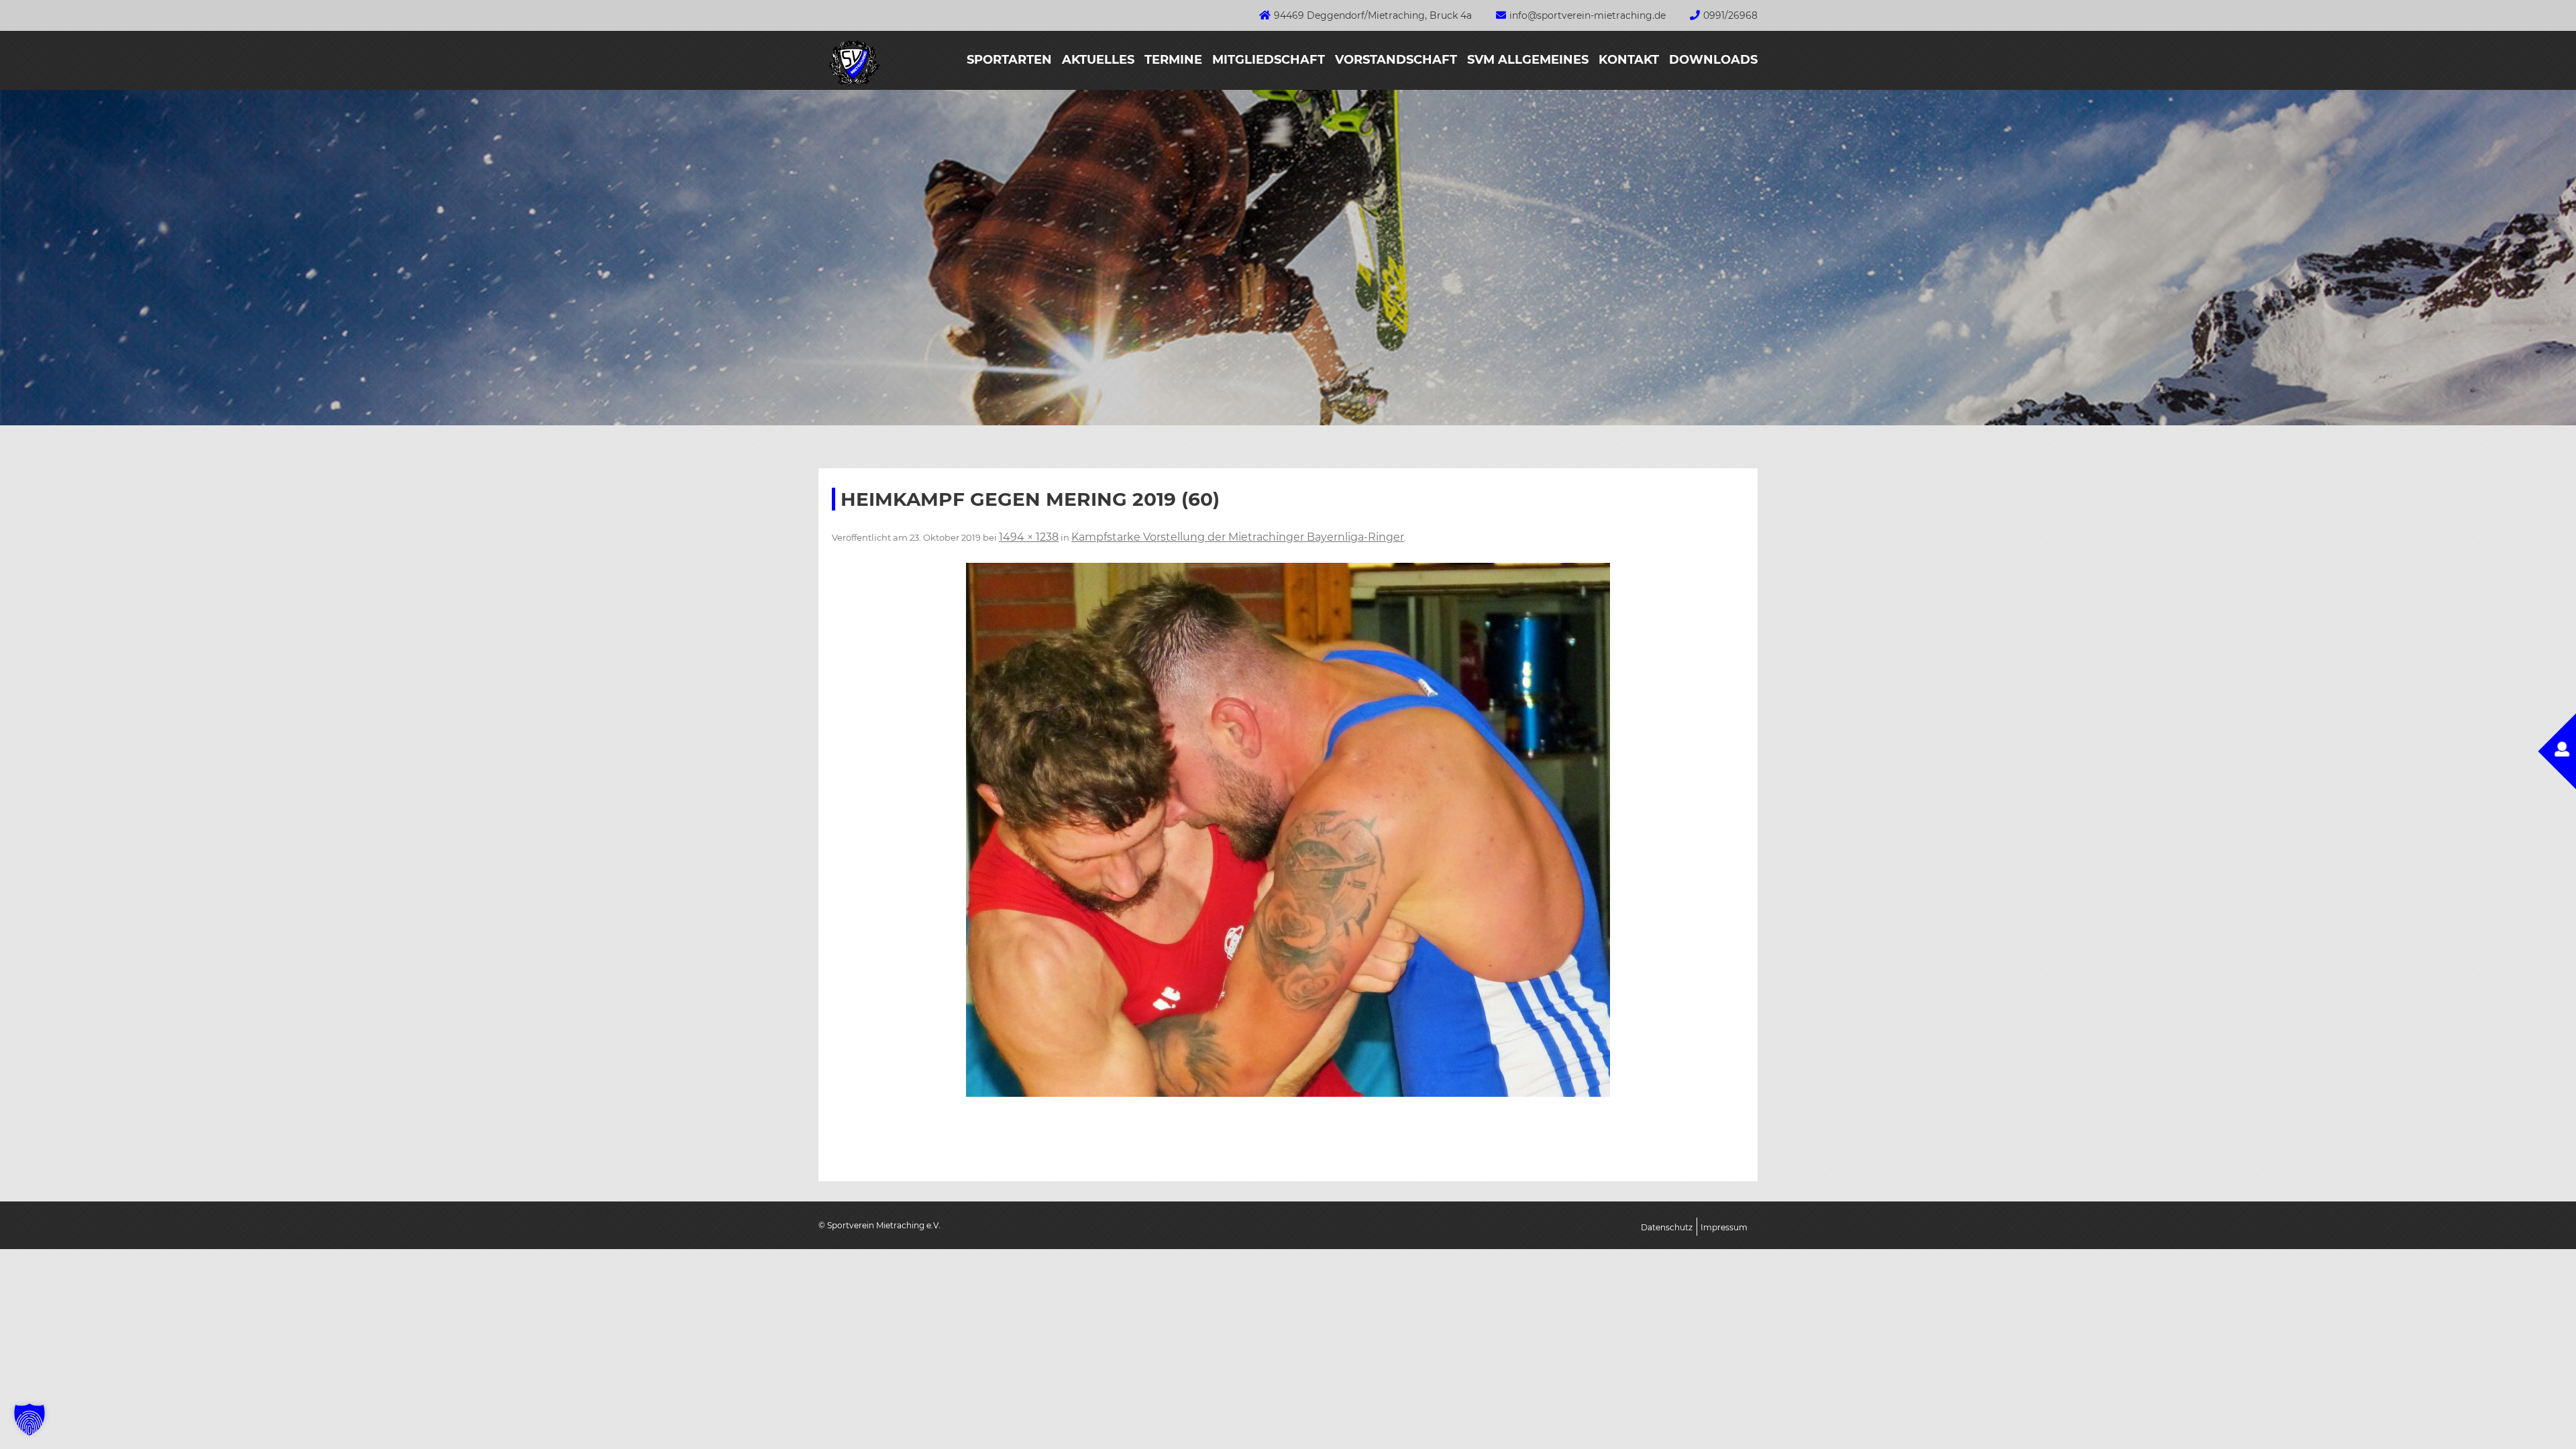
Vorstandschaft (1396, 60)
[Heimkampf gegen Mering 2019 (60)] (1288, 830)
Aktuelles (1098, 60)
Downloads (1713, 60)
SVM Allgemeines (1528, 60)
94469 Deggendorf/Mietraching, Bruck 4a (1373, 15)
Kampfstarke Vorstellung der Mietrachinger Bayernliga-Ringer (1238, 537)
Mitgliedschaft (1269, 60)
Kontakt (1629, 60)
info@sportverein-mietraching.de (1588, 15)
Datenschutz (1667, 1227)
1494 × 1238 (1029, 537)
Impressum (1724, 1227)
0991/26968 (1730, 15)
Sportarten (1009, 60)
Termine (1173, 60)
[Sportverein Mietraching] (849, 86)
